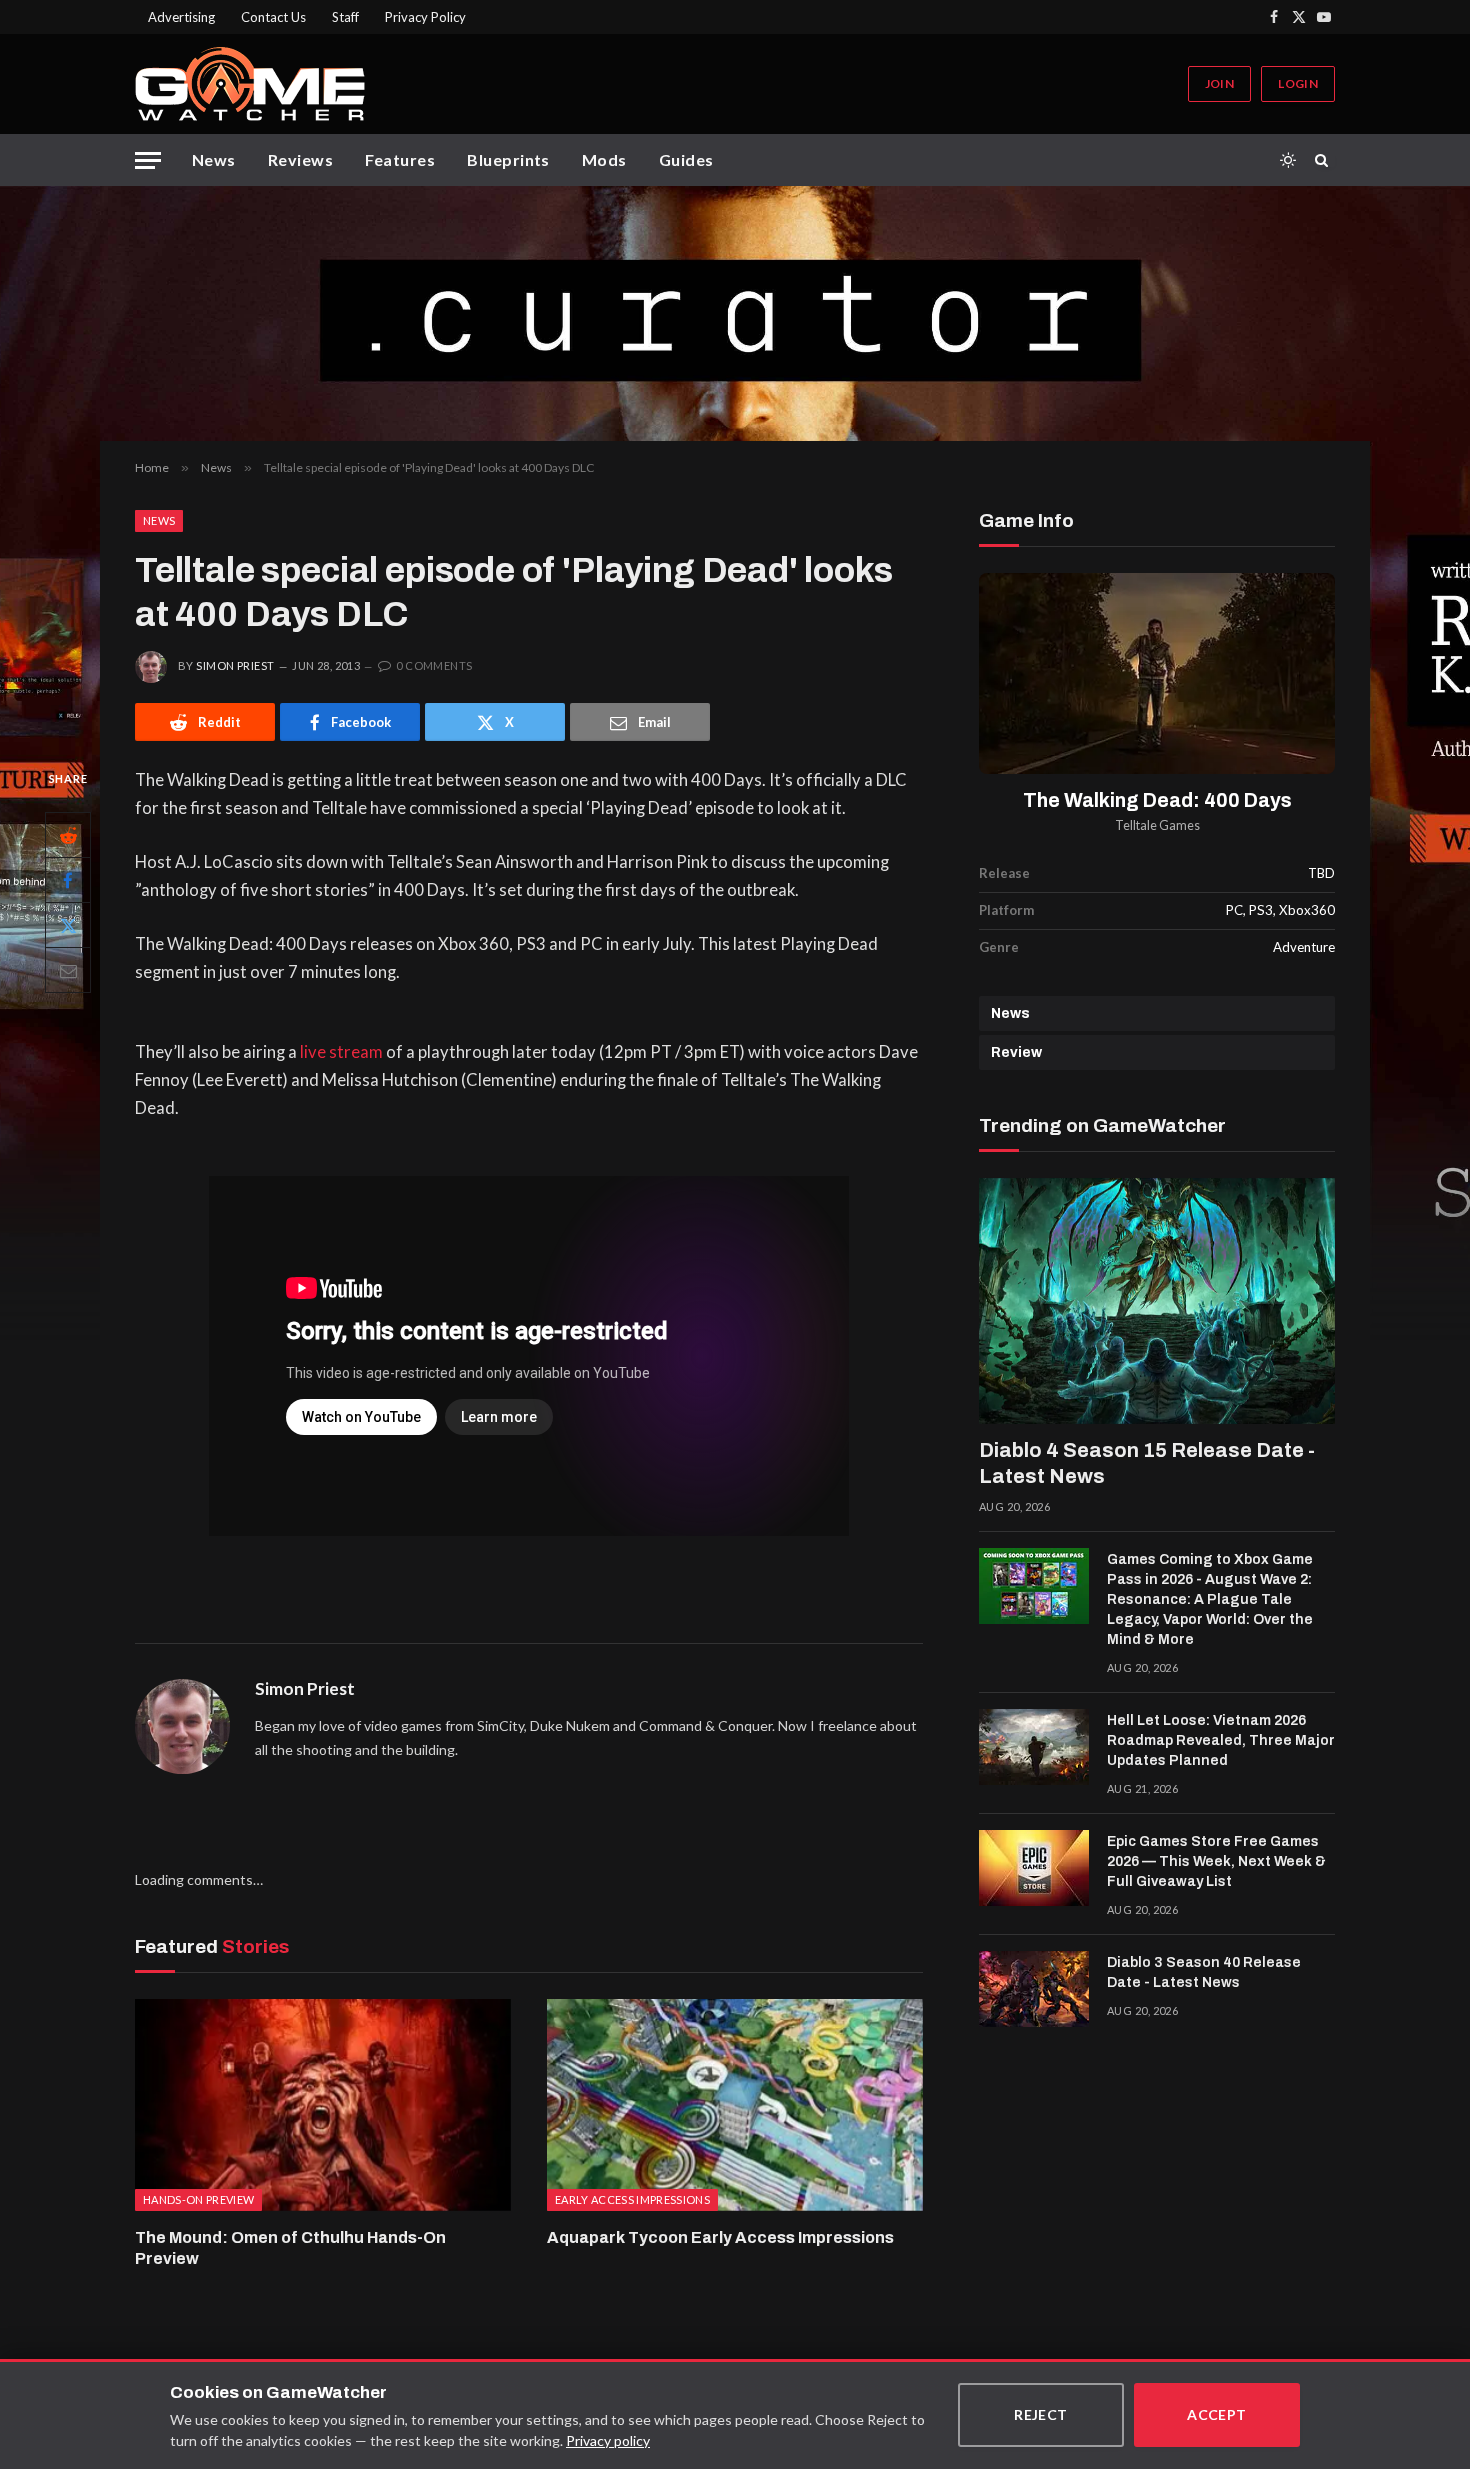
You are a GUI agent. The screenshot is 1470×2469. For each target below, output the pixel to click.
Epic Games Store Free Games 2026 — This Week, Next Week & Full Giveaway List (1216, 1861)
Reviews (300, 159)
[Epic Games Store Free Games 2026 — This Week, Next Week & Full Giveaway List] (1034, 1868)
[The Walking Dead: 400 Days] (1157, 673)
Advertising (181, 17)
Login (1298, 83)
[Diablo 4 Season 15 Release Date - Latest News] (1157, 1301)
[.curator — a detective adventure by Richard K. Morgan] (735, 313)
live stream (341, 1052)
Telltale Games (1157, 825)
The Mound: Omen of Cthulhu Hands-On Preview (290, 2248)
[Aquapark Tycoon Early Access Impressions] (735, 2105)
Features (400, 159)
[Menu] (148, 160)
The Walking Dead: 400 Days (1157, 800)
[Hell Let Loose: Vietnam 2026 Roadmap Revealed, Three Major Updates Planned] (1034, 1747)
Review (1016, 1052)
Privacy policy (608, 2440)
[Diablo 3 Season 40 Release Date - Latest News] (1034, 1989)
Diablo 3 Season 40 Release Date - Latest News (1204, 1972)
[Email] (68, 971)
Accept (1217, 2414)
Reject (1041, 2414)
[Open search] (1325, 160)
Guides (686, 159)
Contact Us (273, 17)
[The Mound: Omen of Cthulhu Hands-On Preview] (323, 2105)
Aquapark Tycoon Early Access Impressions (720, 2237)
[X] (68, 926)
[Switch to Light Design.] (1288, 160)
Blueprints (508, 159)
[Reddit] (68, 836)
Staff (345, 17)
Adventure (1304, 947)
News (214, 159)
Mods (604, 159)
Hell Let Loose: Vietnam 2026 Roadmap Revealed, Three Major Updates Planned (1221, 1740)
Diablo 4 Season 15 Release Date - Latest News (1147, 1463)
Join (1219, 83)
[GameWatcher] (250, 84)
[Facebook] (68, 881)
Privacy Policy (425, 17)
